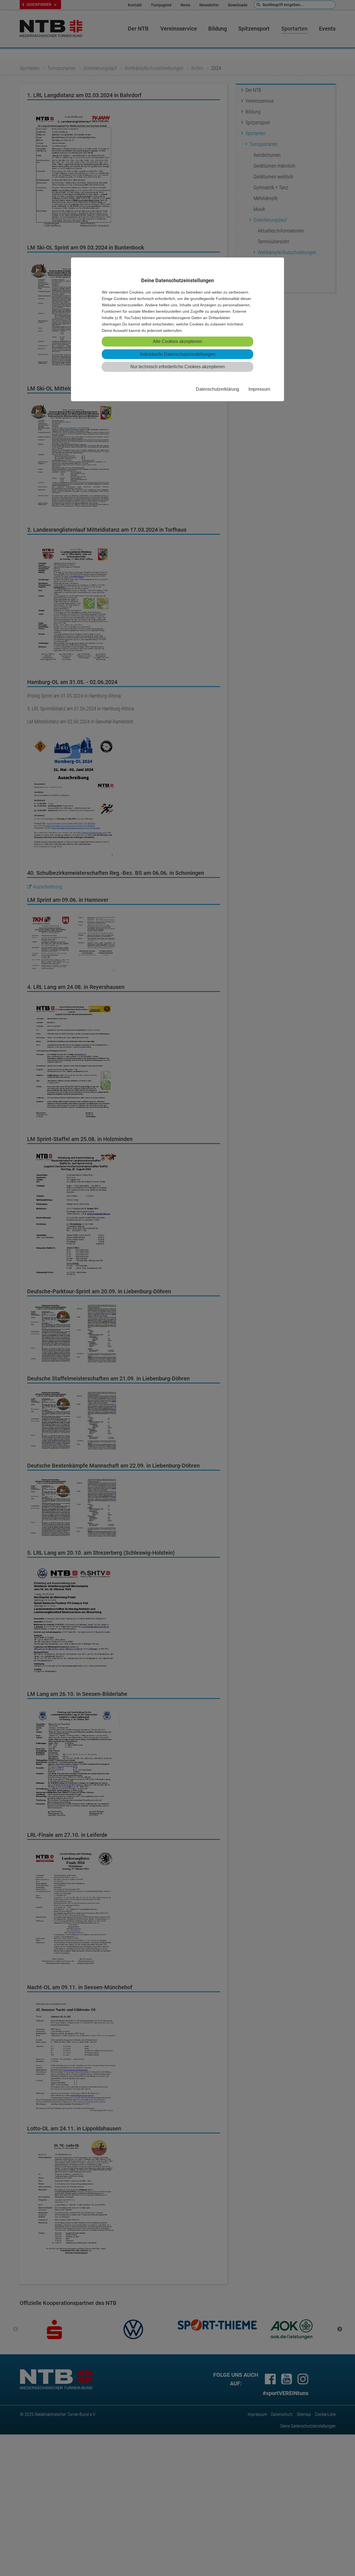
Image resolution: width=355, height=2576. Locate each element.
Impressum (259, 389)
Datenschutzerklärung (217, 389)
